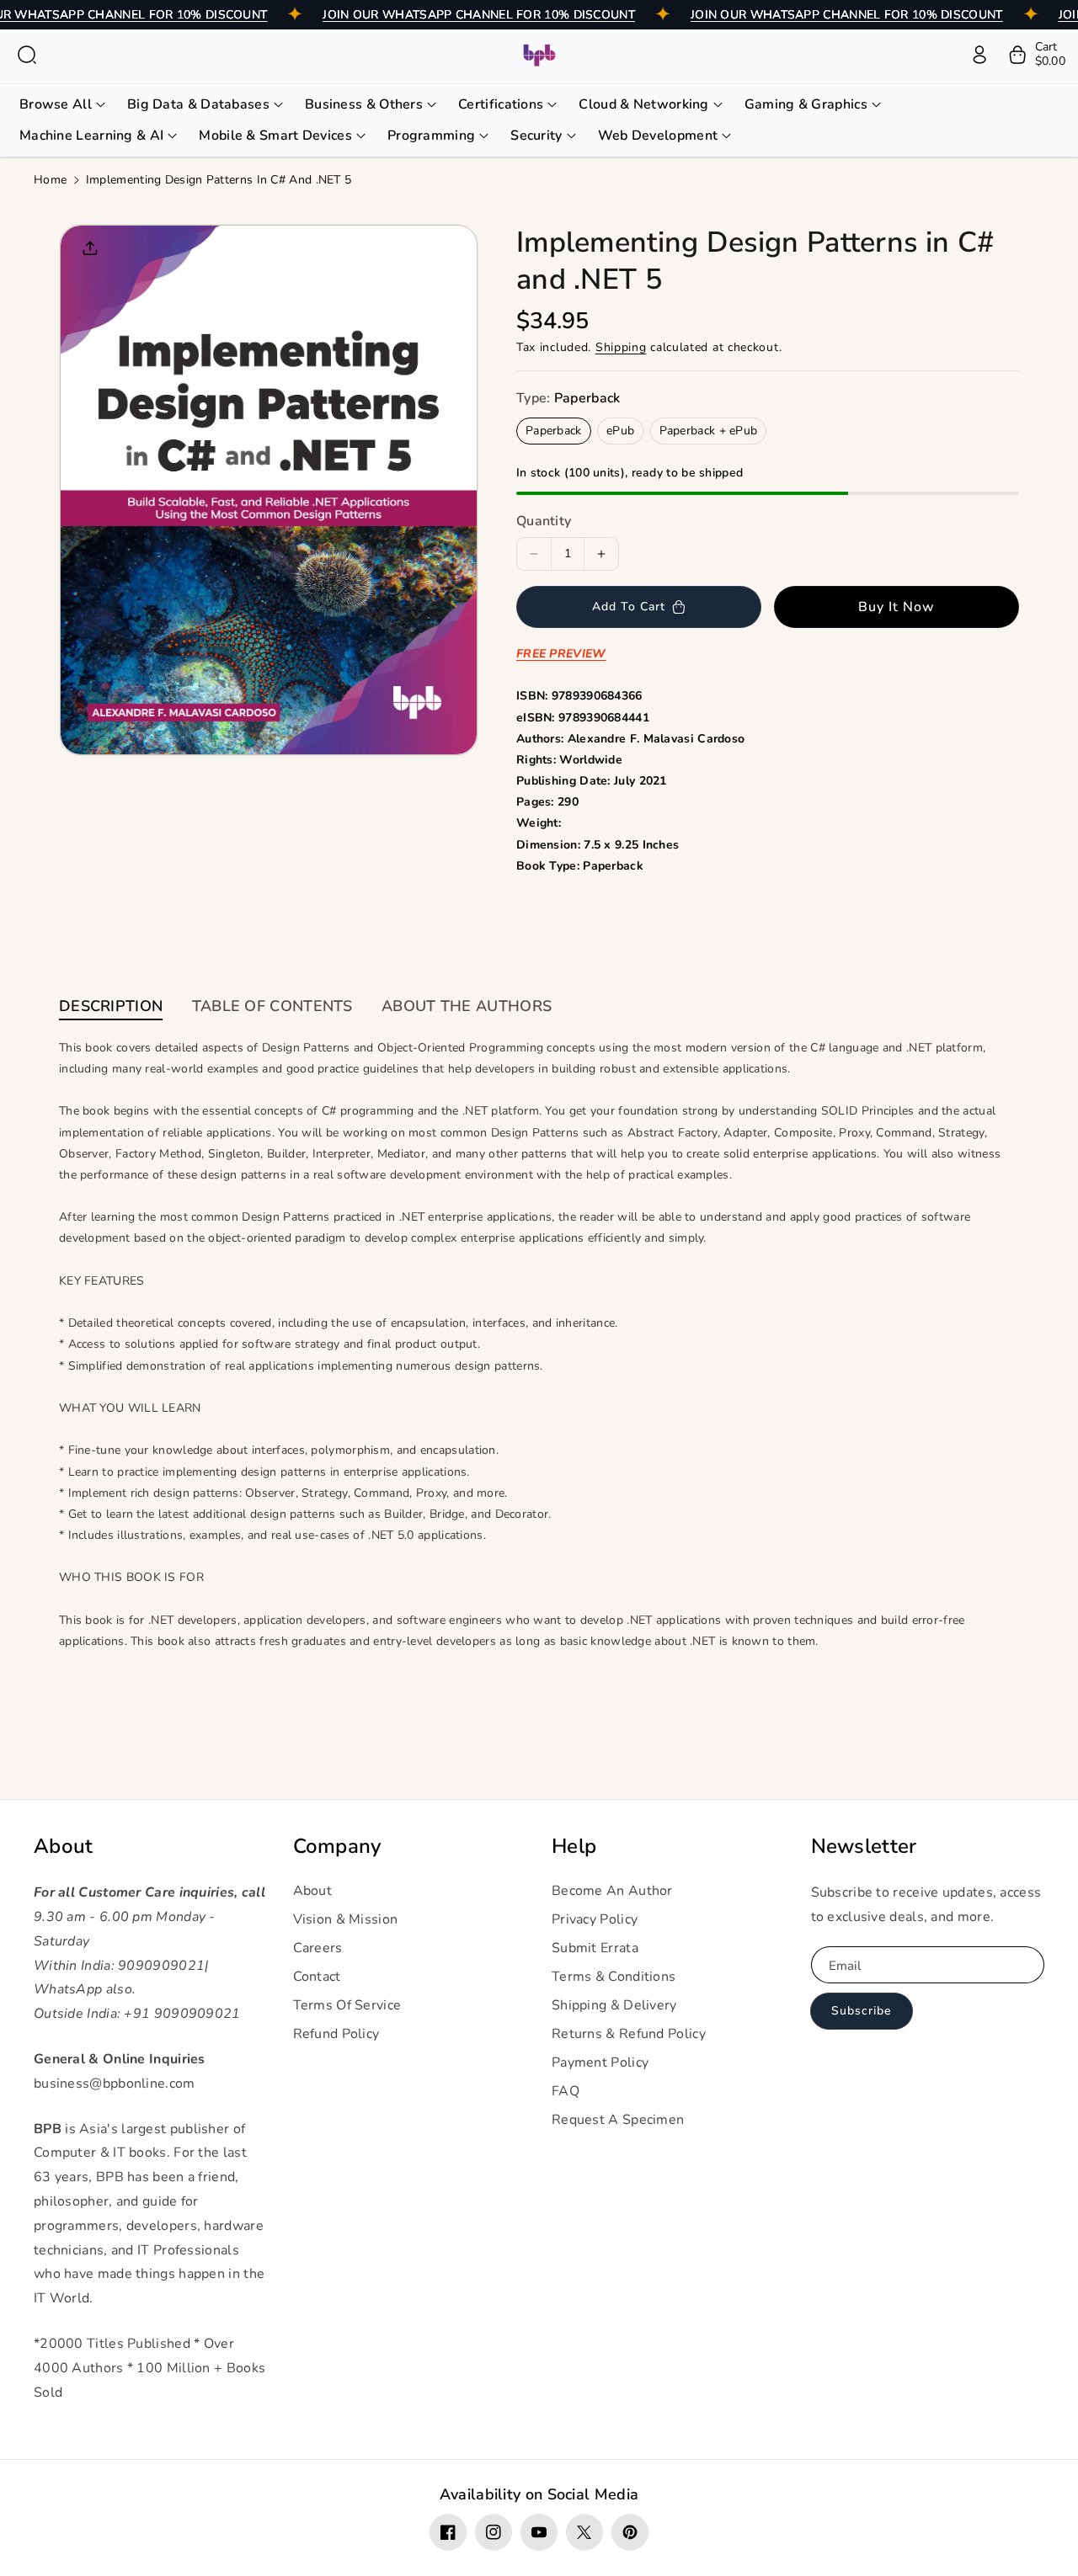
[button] (27, 55)
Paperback (554, 431)
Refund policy (336, 2034)
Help (574, 1847)
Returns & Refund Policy (629, 2034)
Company (337, 1847)
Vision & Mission (346, 1919)
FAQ (566, 2091)
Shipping (621, 347)
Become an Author (612, 1891)
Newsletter (864, 1847)
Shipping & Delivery (614, 2005)
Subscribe (861, 2011)
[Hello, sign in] (979, 55)
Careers (318, 1948)
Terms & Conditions (614, 1977)
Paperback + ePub (709, 431)
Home (50, 180)
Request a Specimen (618, 2120)
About (64, 1847)
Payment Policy (600, 2062)
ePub (620, 431)
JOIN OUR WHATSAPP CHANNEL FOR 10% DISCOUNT (479, 15)
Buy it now (897, 607)
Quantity (544, 521)
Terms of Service (347, 2005)
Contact (317, 1977)
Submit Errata (595, 1948)
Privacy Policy (595, 1919)
